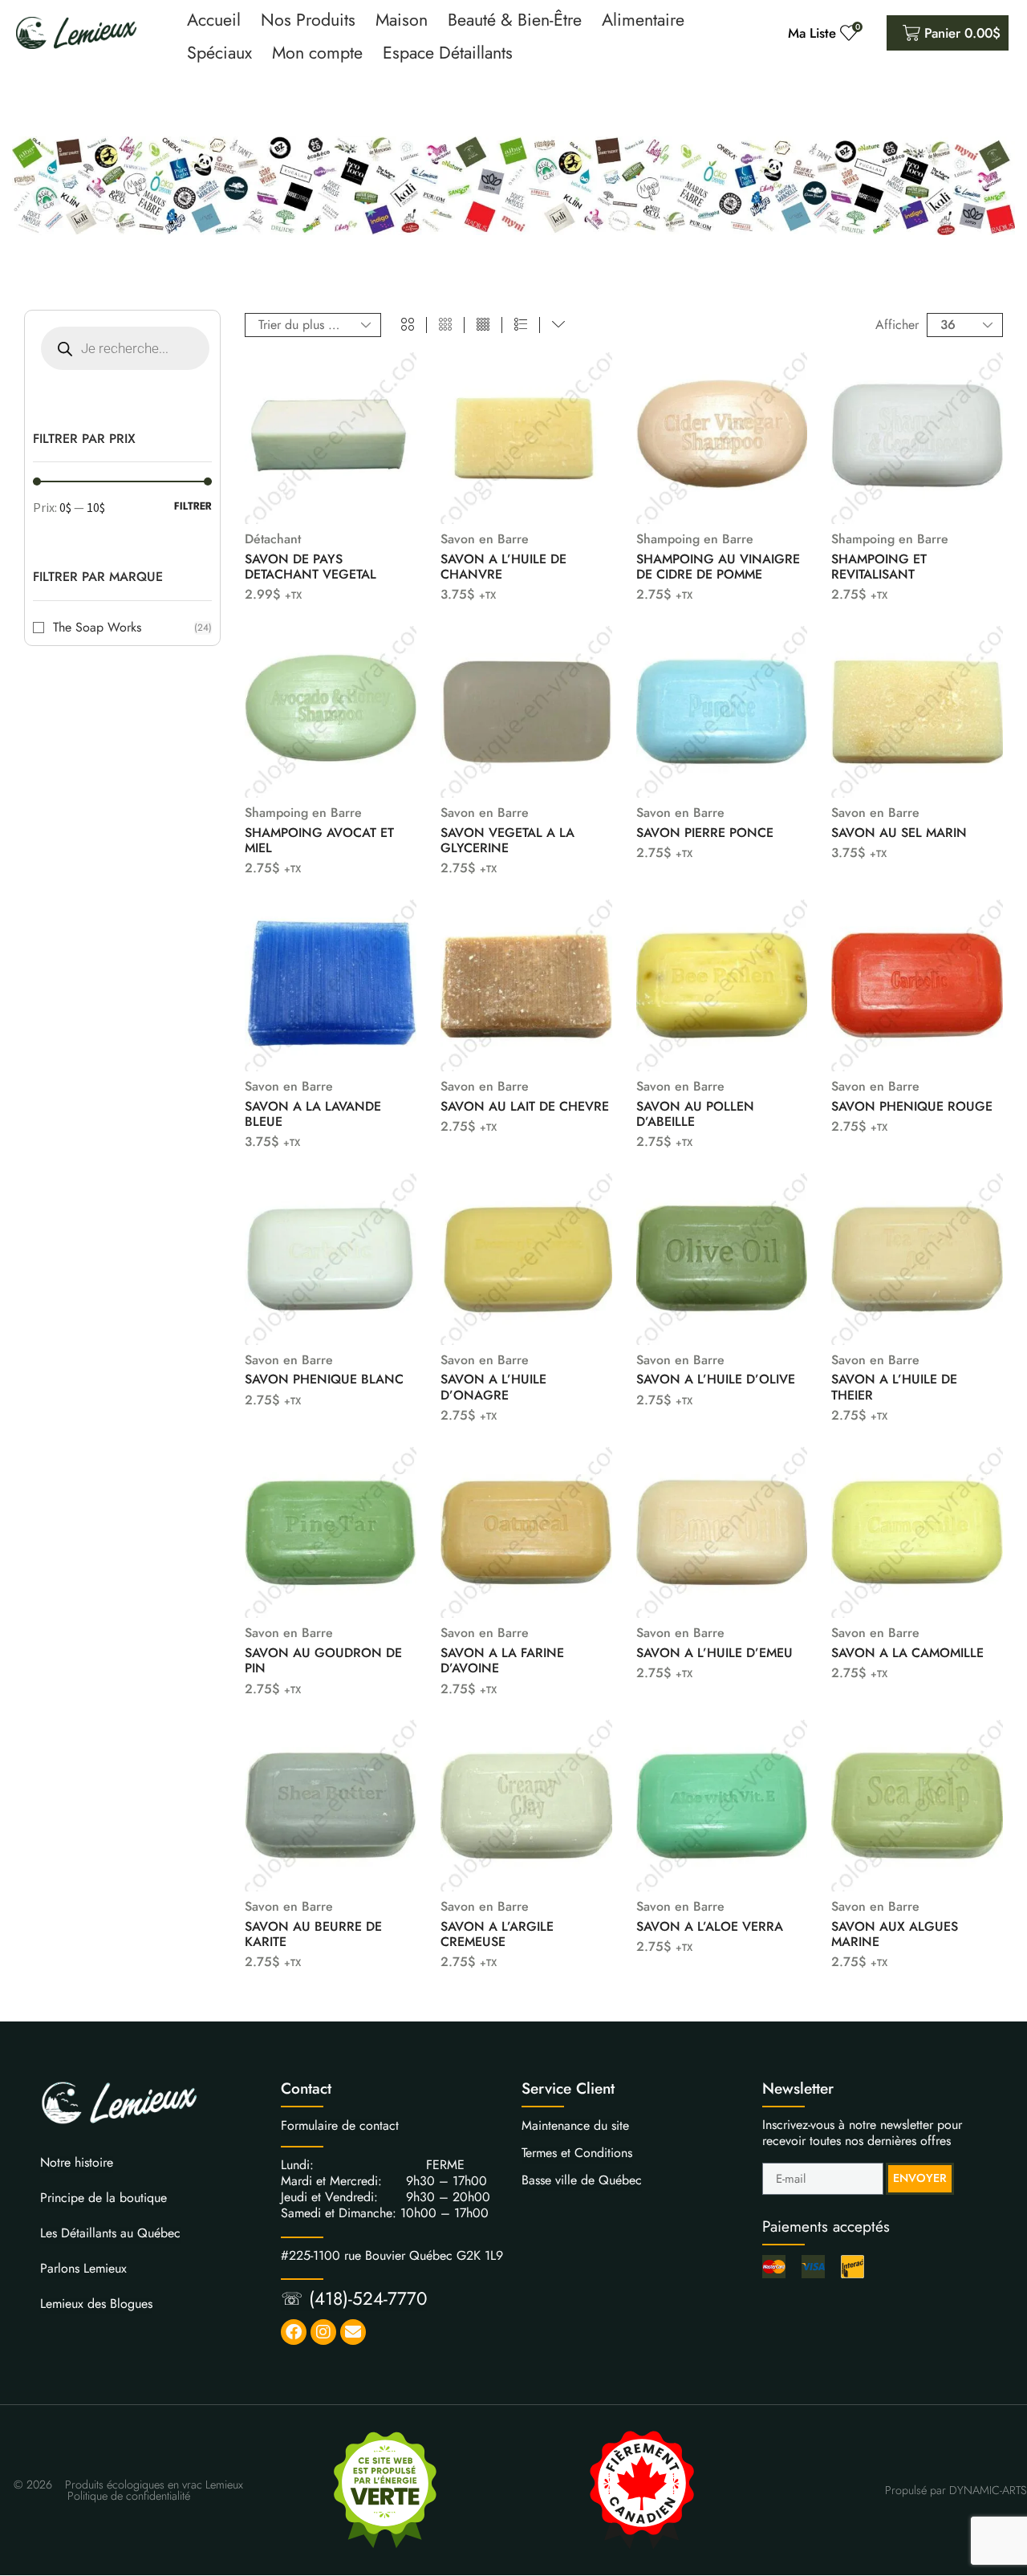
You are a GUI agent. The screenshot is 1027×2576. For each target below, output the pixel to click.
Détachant (273, 539)
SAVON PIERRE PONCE (705, 833)
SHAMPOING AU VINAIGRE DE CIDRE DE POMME (718, 567)
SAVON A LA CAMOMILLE (907, 1653)
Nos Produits (308, 20)
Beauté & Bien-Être (515, 20)
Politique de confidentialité (129, 2496)
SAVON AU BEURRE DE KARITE (313, 1934)
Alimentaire (643, 20)
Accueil (214, 20)
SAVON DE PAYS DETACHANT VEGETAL (311, 567)
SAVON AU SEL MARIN (899, 833)
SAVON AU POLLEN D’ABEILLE (695, 1114)
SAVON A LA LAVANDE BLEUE (313, 1114)
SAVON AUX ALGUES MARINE (895, 1934)
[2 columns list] (521, 325)
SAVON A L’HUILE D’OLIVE (716, 1379)
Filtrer (193, 507)
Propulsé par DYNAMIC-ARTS (956, 2490)
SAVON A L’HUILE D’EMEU (714, 1653)
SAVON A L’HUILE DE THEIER (894, 1387)
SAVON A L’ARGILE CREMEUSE (497, 1934)
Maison (402, 20)
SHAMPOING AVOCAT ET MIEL (319, 840)
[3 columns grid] (445, 325)
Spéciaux (219, 53)
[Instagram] (323, 2332)
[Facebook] (294, 2332)
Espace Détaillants (448, 53)
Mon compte (317, 53)
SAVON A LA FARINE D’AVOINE (502, 1660)
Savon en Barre (485, 539)
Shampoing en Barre (695, 539)
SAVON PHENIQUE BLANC (324, 1379)
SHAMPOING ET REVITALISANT (879, 567)
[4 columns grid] (483, 325)
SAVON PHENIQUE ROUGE (912, 1106)
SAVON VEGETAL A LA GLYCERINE (507, 840)
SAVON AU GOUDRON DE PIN (323, 1660)
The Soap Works (132, 628)
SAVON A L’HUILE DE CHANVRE (503, 567)
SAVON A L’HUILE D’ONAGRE (493, 1387)
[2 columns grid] (408, 325)
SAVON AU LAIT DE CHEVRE (525, 1106)
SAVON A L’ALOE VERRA (710, 1926)
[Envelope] (353, 2332)
